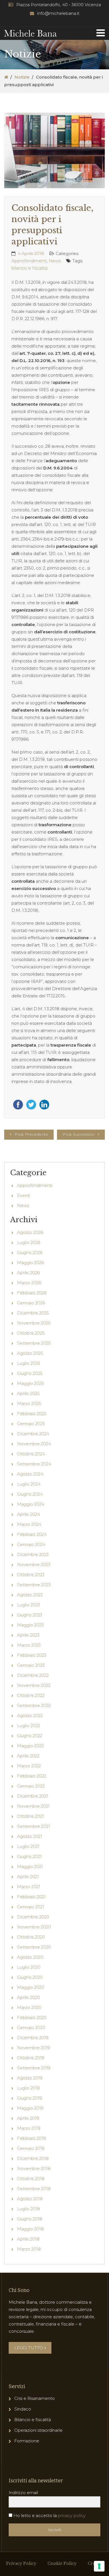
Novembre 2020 (34, 1927)
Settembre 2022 (34, 1705)
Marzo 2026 (29, 1283)
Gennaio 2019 (31, 2148)
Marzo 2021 (29, 1887)
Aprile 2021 (28, 1877)
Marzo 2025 (29, 1403)
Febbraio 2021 (31, 1897)
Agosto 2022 (30, 1716)
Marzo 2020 (29, 2007)
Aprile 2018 (28, 2239)
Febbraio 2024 (32, 1534)
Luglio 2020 (29, 1967)
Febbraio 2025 (32, 1414)
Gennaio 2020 (31, 2028)
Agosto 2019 (30, 2078)
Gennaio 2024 (31, 1544)
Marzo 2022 (29, 1766)
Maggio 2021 (30, 1867)
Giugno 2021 (29, 1856)
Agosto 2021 (30, 1836)
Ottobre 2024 (31, 1454)
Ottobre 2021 (30, 1816)
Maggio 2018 (30, 2229)
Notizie (22, 77)
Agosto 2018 (30, 2199)
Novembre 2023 (34, 1565)
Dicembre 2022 (33, 1675)
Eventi (23, 1195)
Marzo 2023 (29, 1645)
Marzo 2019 (29, 2128)
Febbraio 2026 (32, 1293)
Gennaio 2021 (31, 1907)
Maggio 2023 (30, 1625)
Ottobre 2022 (31, 1695)
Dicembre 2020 (33, 1917)
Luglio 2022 (29, 1726)
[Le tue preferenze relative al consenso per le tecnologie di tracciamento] (99, 2566)
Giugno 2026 (30, 1252)
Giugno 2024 (30, 1494)
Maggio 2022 (30, 1746)
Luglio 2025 (29, 1363)
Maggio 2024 (31, 1504)
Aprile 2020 (29, 1997)
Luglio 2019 (28, 2088)
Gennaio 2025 (31, 1424)
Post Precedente (31, 1134)
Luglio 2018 (29, 2209)
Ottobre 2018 (31, 2179)
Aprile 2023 (28, 1635)
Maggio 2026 (30, 1263)
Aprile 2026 (28, 1273)
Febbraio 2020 (32, 2017)
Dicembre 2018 (33, 2158)
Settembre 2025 (34, 1343)
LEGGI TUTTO (29, 2348)
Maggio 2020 (31, 1987)
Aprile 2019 (28, 2118)
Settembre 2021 (34, 1826)
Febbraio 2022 (32, 1776)
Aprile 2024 (29, 1514)
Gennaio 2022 (31, 1786)
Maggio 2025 (30, 1383)
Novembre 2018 (34, 2168)
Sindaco (23, 2409)
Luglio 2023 (29, 1605)
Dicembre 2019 (33, 2038)
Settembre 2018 (34, 2189)
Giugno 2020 (30, 1977)
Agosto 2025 (30, 1353)
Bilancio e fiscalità (33, 2420)
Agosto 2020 (30, 1957)
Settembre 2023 (34, 1585)
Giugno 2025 (30, 1373)
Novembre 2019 (34, 2048)
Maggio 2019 (30, 2108)
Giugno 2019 (29, 2098)
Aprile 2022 (28, 1756)
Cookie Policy (62, 2563)
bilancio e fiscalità (29, 268)
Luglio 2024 (29, 1484)
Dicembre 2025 (33, 1313)
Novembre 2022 (34, 1685)
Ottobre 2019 (31, 2058)
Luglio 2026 (29, 1242)
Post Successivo (79, 1134)
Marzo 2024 (29, 1524)
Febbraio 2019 (31, 2138)
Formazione (27, 2441)
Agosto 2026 (30, 1232)
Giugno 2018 (30, 2219)
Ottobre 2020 (31, 1937)
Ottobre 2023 (31, 1575)
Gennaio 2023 (31, 1665)
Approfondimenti (29, 261)
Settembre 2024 (34, 1464)
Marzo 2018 (29, 2249)
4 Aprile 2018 (31, 253)
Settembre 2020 (34, 1947)
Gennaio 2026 (31, 1303)
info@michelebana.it (58, 13)
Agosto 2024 (30, 1474)
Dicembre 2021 (33, 1796)
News (55, 261)
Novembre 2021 (33, 1806)
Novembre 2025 (34, 1323)
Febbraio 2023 (32, 1655)
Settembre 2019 (34, 2068)
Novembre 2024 (34, 1444)
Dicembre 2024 (33, 1434)
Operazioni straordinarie (38, 2430)
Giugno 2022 (30, 1736)
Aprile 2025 (28, 1393)
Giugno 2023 (30, 1615)
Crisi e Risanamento (35, 2398)
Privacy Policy (21, 2563)
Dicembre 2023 (33, 1554)
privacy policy (72, 2515)
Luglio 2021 (28, 1846)
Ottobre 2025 (31, 1333)
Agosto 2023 (30, 1595)
